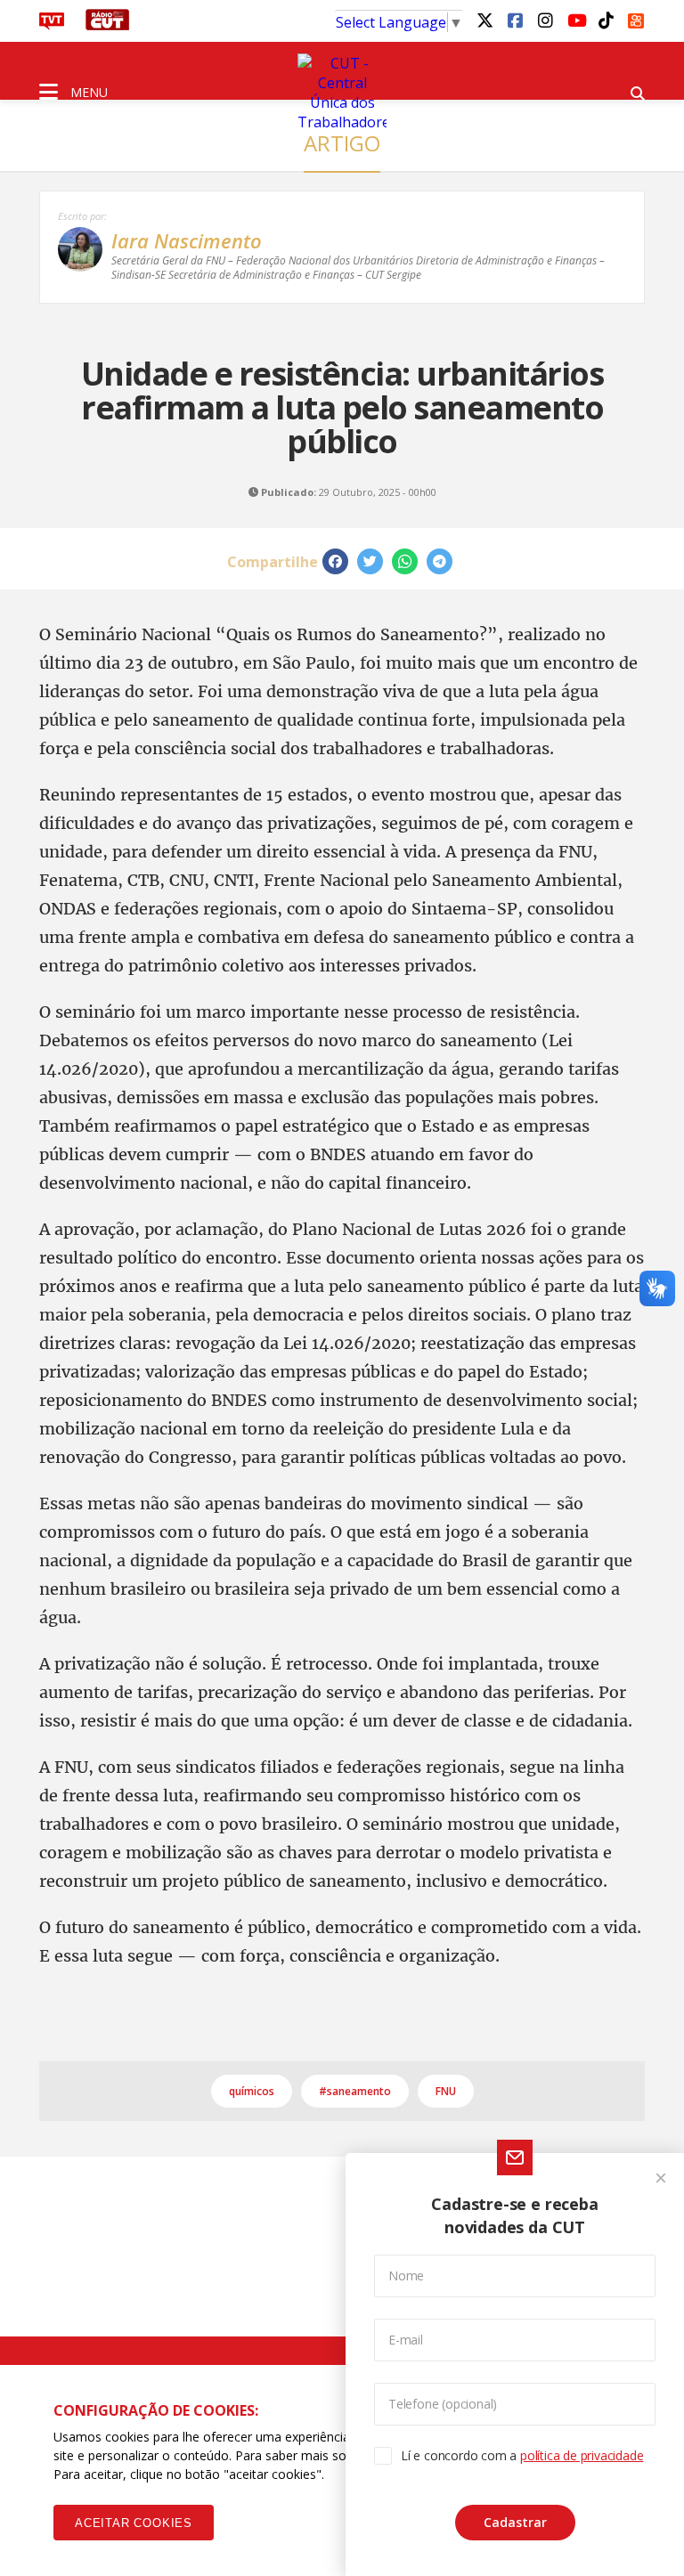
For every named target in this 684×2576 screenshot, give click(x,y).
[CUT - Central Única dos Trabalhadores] (342, 93)
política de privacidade (582, 2455)
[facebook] (515, 20)
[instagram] (545, 20)
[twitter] (484, 20)
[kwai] (636, 18)
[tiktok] (606, 20)
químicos (252, 2091)
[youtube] (575, 20)
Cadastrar (515, 2522)
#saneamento (355, 2091)
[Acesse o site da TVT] (52, 25)
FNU (446, 2091)
